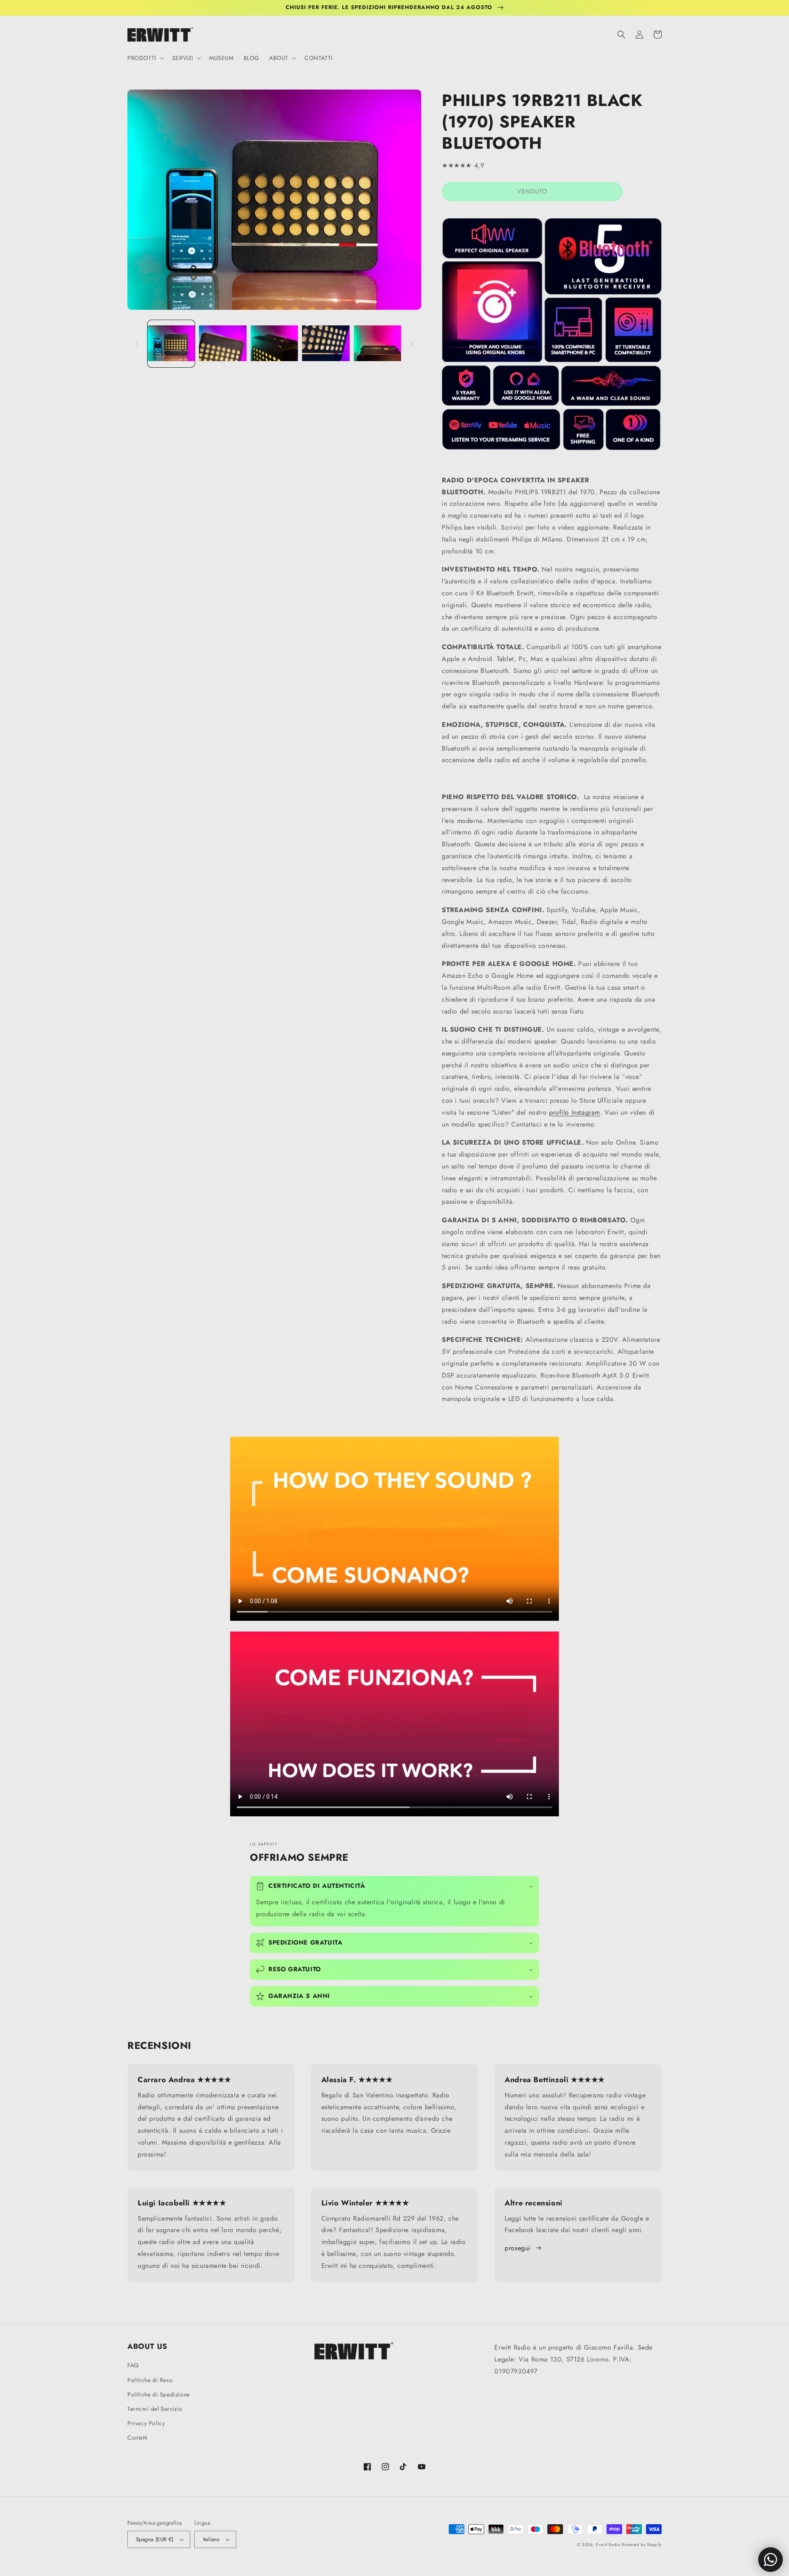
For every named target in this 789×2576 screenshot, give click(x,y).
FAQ (133, 2365)
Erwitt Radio (608, 2545)
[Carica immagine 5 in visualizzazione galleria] (377, 344)
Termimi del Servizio (155, 2409)
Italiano (211, 2539)
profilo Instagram (574, 1112)
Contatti (138, 2438)
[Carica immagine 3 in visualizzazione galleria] (274, 344)
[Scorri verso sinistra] (136, 344)
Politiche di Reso (150, 2380)
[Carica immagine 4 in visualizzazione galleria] (326, 344)
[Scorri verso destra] (412, 344)
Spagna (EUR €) (155, 2539)
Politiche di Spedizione (159, 2394)
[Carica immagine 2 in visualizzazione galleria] (223, 344)
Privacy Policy (146, 2423)
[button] (145, 58)
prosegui (518, 2248)
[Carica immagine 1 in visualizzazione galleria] (171, 344)
